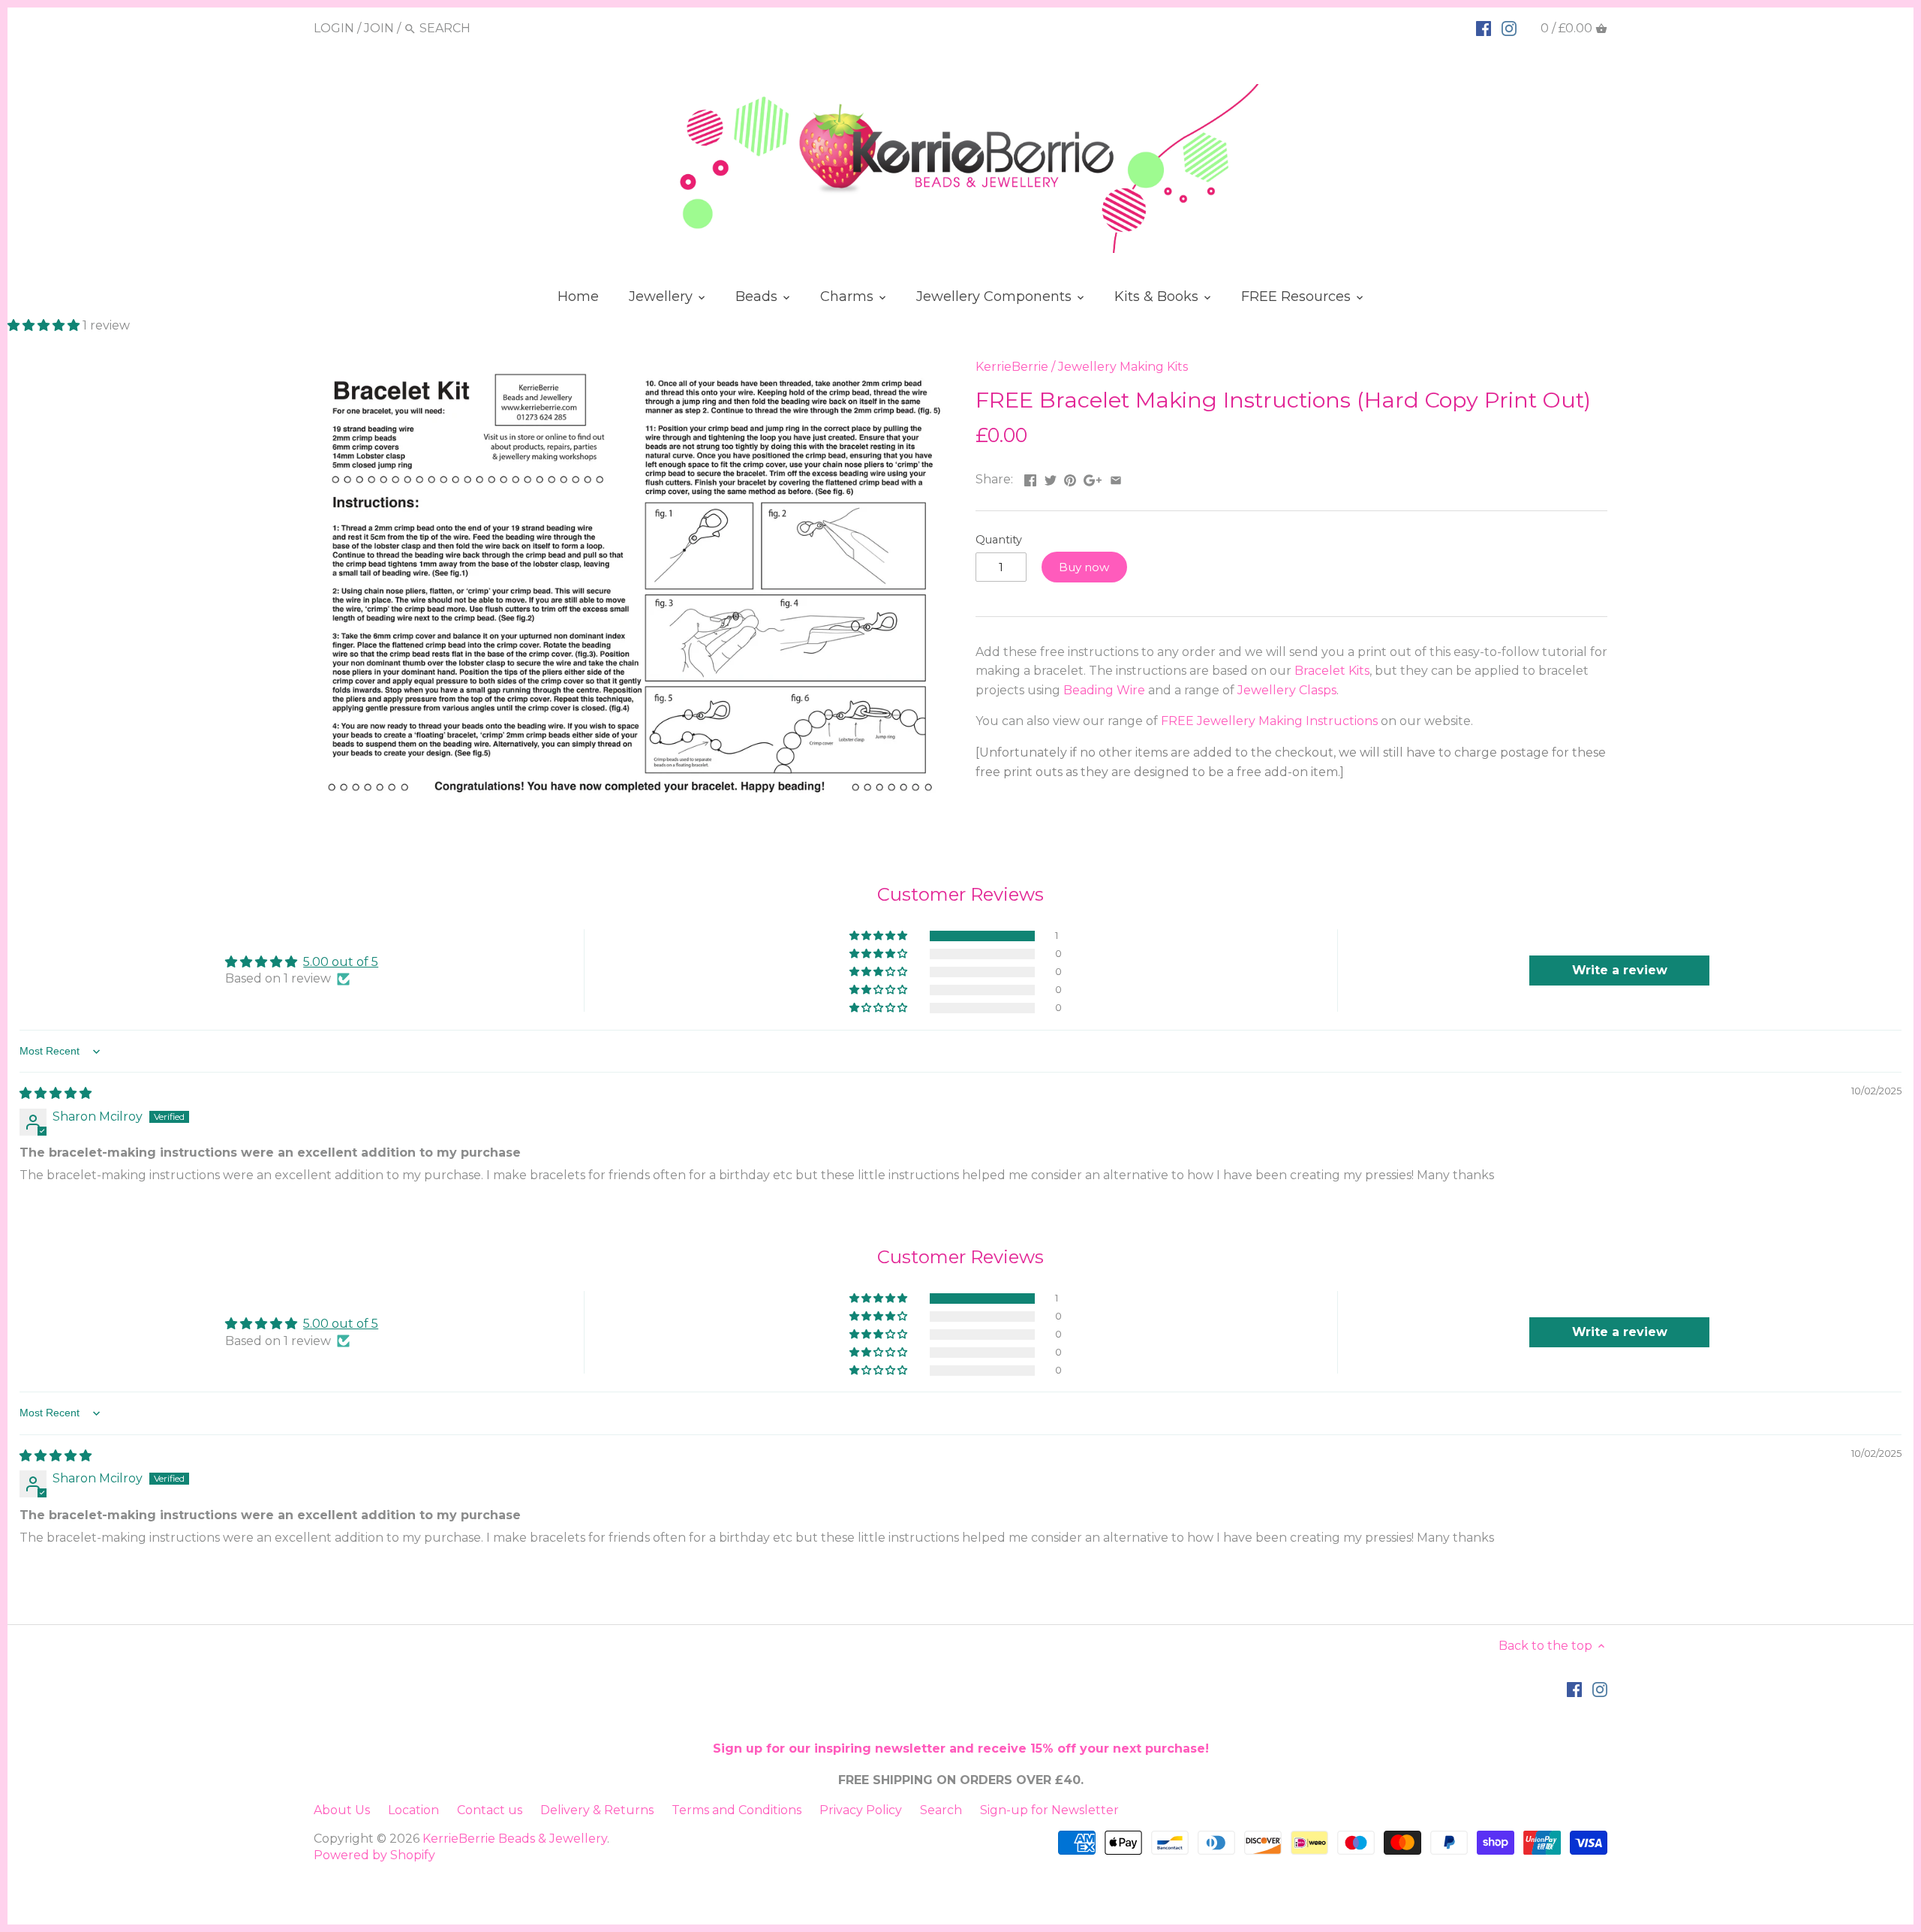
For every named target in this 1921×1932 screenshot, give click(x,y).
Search (941, 1810)
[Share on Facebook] (1030, 478)
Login (334, 28)
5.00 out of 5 (341, 962)
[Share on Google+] (1093, 478)
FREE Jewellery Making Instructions (1269, 721)
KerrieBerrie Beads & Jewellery (515, 1839)
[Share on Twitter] (1051, 478)
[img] (56, 1093)
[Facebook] (1484, 28)
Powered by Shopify (374, 1855)
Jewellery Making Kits (1123, 367)
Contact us (490, 1810)
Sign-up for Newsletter (1049, 1810)
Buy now (1084, 567)
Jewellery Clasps (1287, 690)
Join (379, 28)
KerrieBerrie (1012, 367)
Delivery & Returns (597, 1810)
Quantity (999, 540)
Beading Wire (1104, 690)
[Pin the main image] (1070, 478)
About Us (342, 1810)
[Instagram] (1509, 28)
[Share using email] (1116, 478)
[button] (45, 325)
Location (413, 1810)
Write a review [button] (1620, 970)
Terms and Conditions (737, 1810)
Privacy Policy (861, 1810)
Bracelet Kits (1332, 671)
